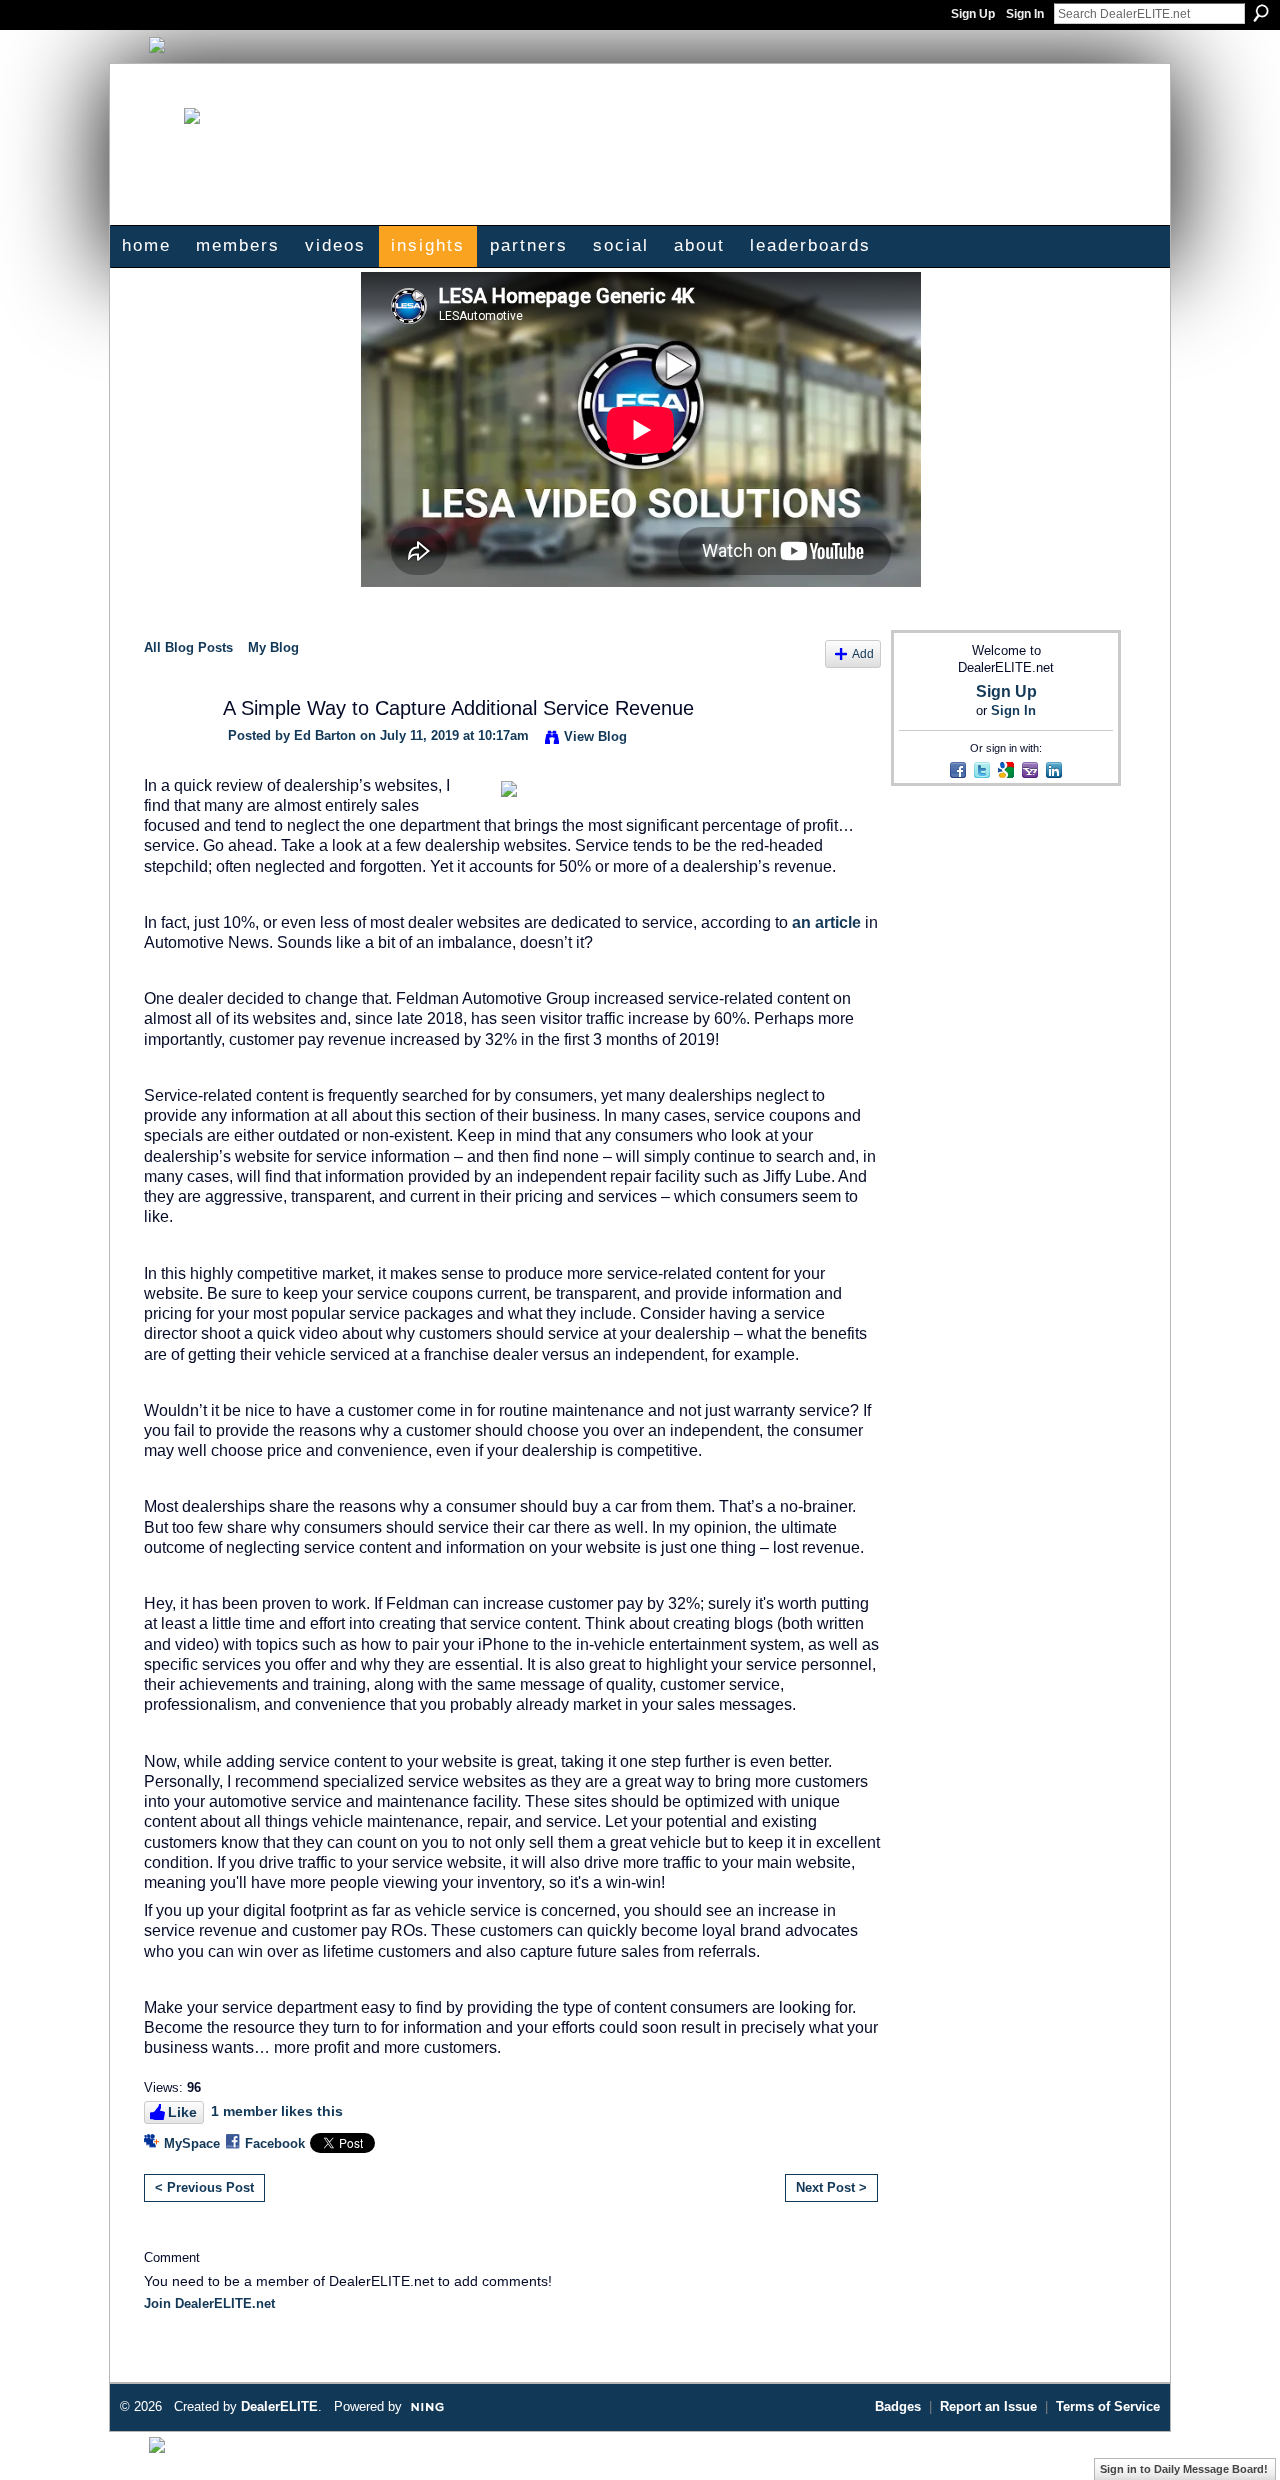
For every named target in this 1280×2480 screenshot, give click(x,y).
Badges (898, 2406)
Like (182, 2112)
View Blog (595, 736)
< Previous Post (204, 2187)
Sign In (1025, 14)
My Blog (273, 647)
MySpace (192, 2143)
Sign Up (973, 14)
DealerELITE (279, 2406)
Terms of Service (1108, 2406)
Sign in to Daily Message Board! (1184, 2469)
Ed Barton (325, 735)
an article (826, 922)
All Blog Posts (188, 647)
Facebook (275, 2143)
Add (863, 653)
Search (1261, 13)
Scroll (1230, 2435)
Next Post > (831, 2187)
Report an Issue (988, 2406)
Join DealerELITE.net (209, 2303)
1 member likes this (277, 2111)
